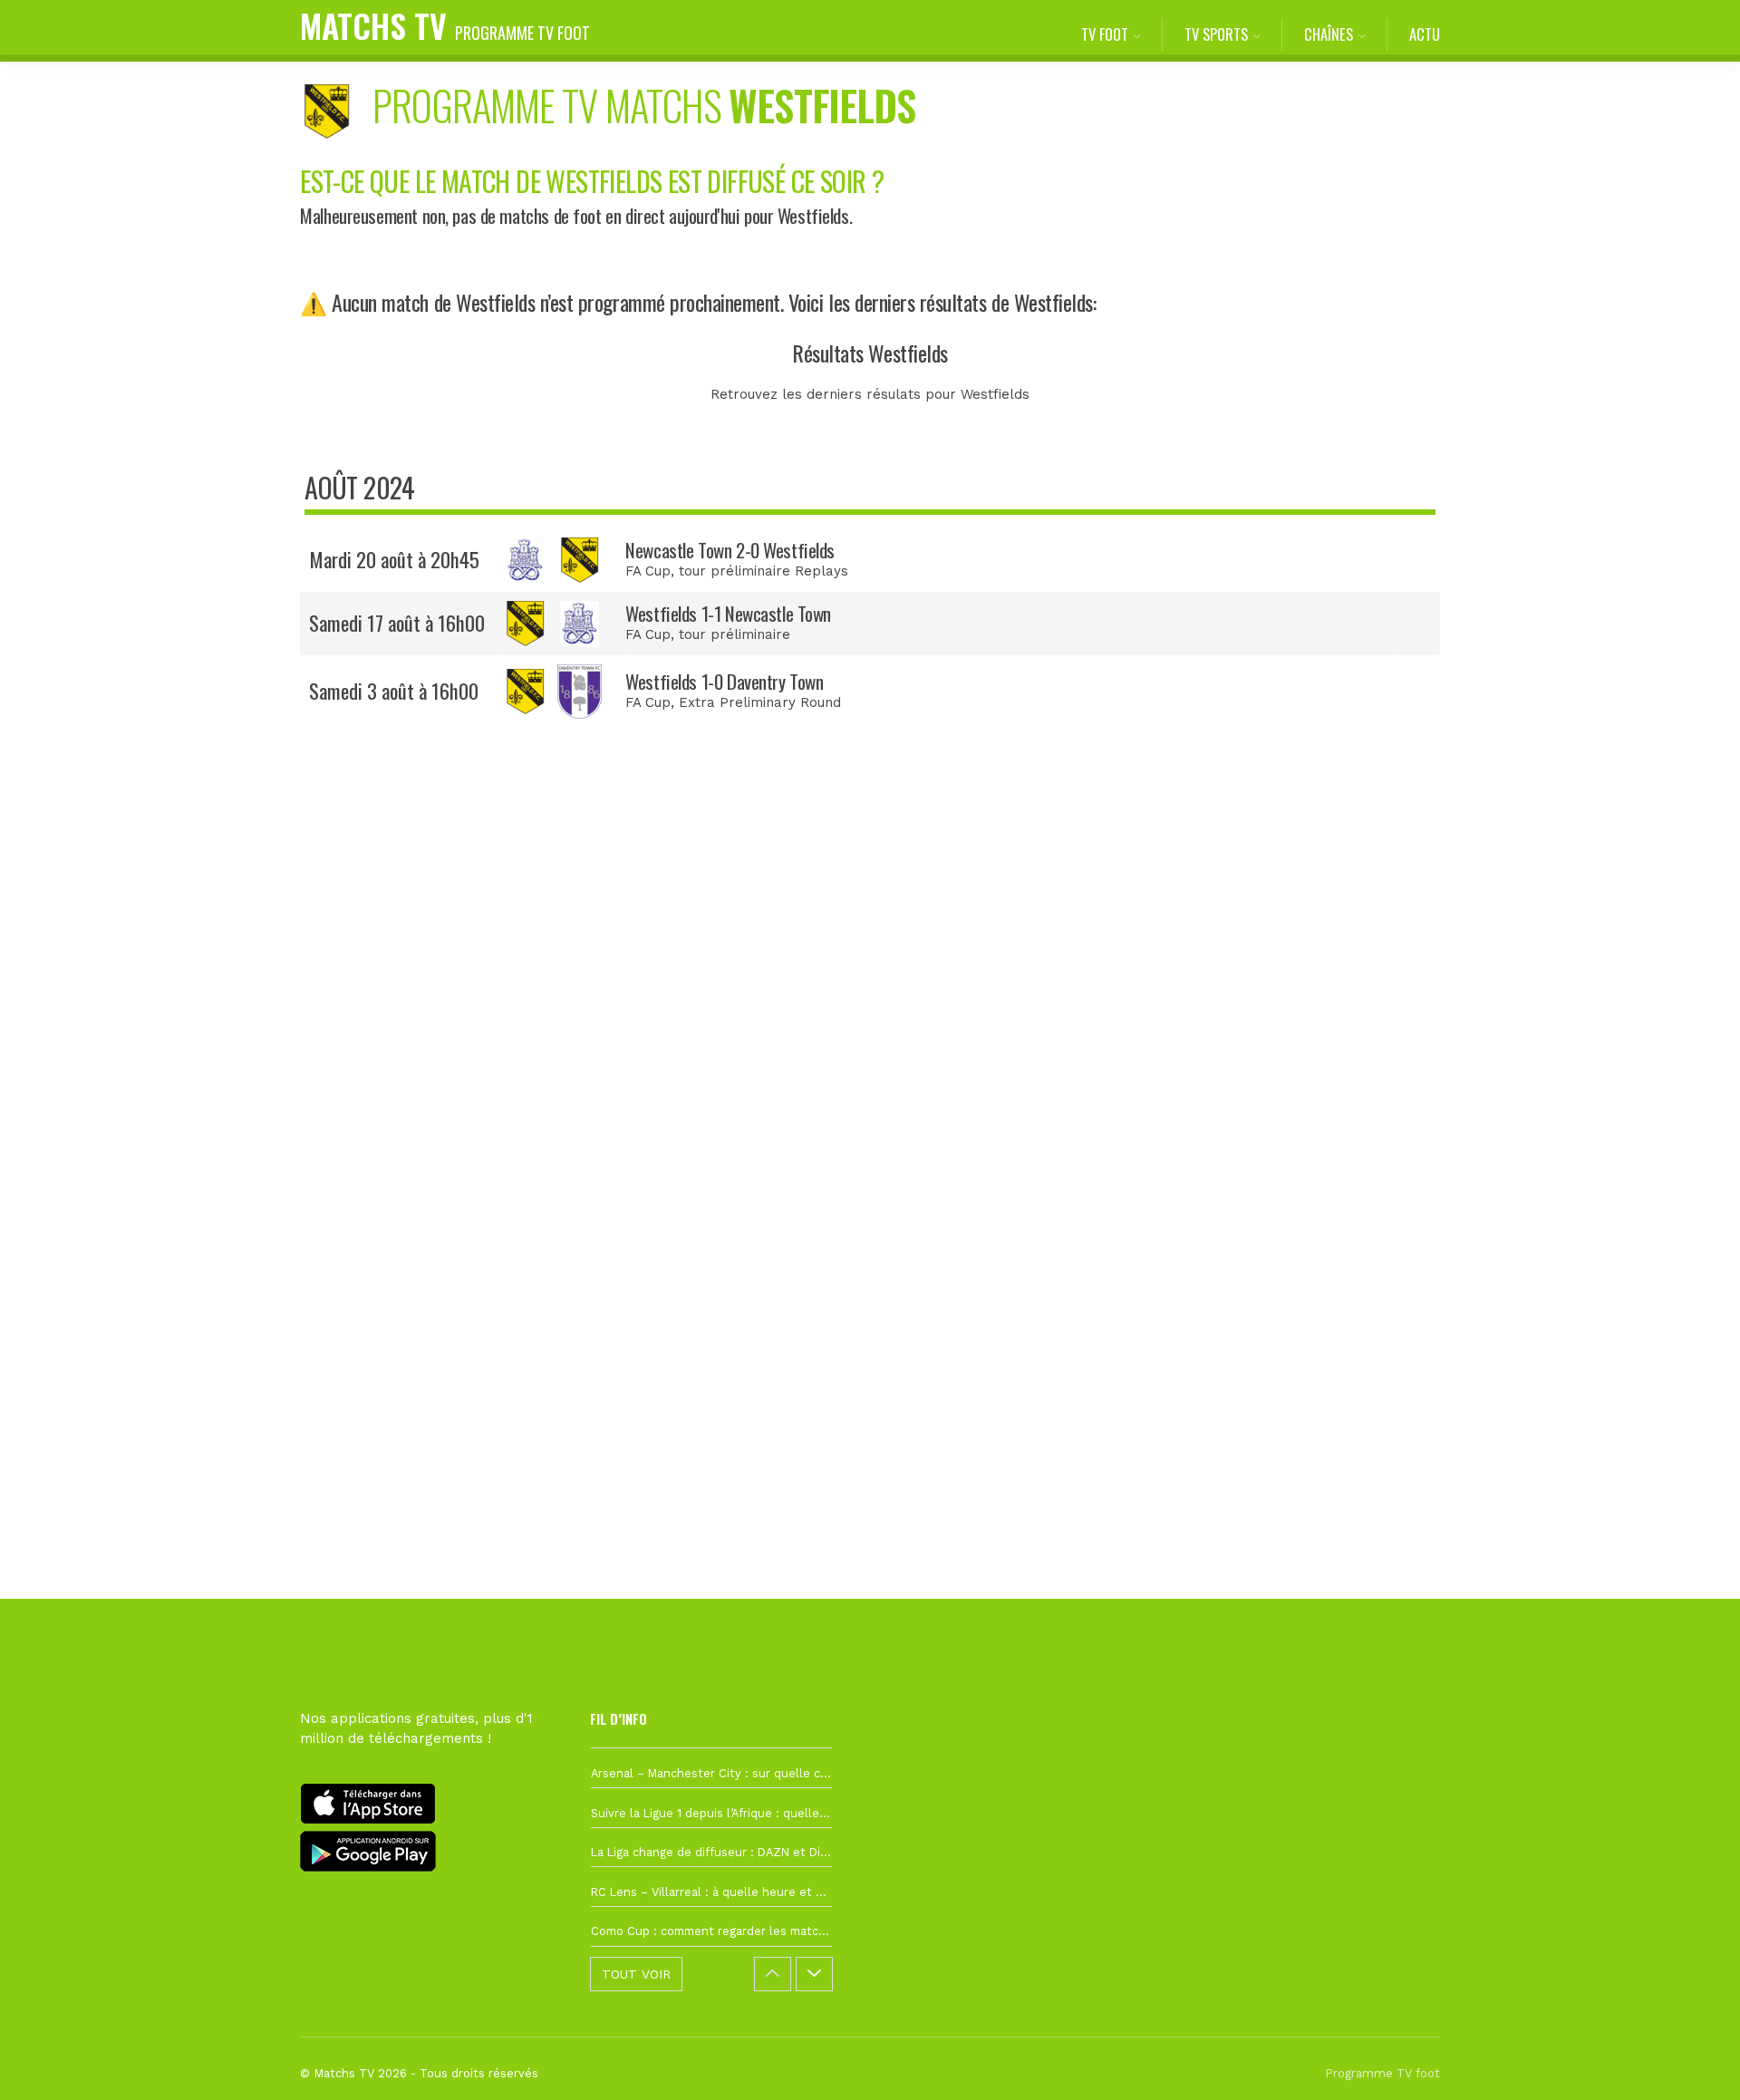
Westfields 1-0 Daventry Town (724, 681)
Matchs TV (445, 25)
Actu (1425, 34)
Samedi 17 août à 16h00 (397, 623)
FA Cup (648, 571)
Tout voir (636, 1974)
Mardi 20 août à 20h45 (394, 559)
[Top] (1691, 2060)
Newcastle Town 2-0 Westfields (730, 550)
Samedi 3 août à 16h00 (394, 691)
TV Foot (1105, 34)
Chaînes (1329, 34)
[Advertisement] (870, 1073)
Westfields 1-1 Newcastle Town (728, 613)
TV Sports (1216, 34)
